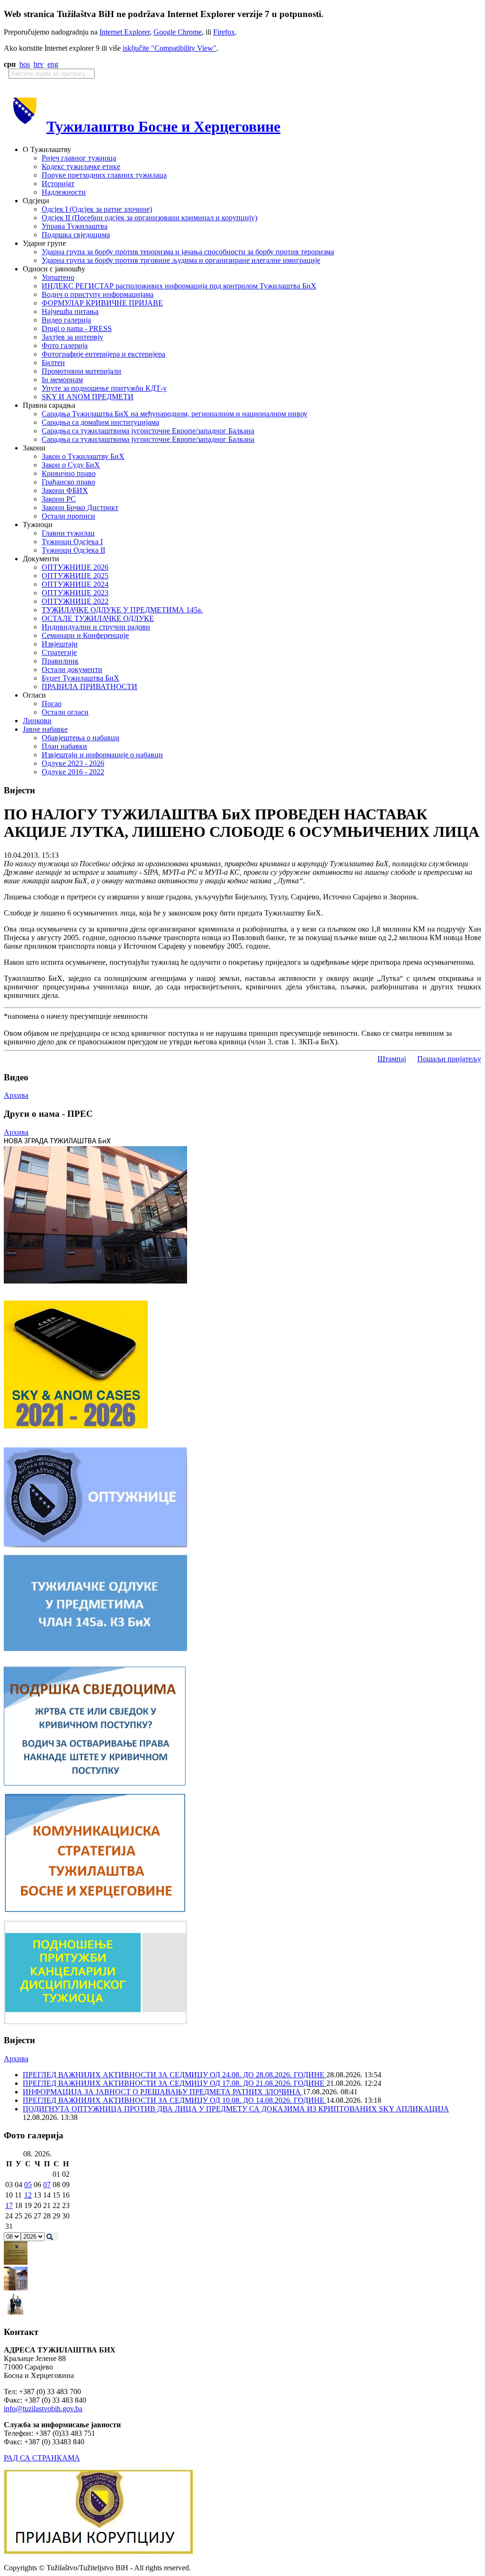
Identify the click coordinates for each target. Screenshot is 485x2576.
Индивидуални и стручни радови (96, 627)
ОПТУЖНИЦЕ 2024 (75, 584)
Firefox (224, 32)
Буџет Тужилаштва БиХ (81, 678)
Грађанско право (68, 482)
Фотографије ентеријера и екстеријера (103, 354)
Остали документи (72, 669)
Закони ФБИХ (65, 490)
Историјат (58, 184)
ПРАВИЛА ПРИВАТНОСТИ (90, 687)
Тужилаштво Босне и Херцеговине (163, 126)
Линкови (37, 721)
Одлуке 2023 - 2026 (73, 763)
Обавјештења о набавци (81, 738)
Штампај (392, 1059)
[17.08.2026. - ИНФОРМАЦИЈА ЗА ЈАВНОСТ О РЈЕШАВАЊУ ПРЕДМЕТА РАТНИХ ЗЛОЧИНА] (16, 2262)
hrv (39, 64)
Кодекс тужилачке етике (81, 166)
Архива (16, 1095)
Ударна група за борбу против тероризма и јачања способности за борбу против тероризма (188, 252)
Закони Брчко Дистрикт (80, 507)
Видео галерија (66, 320)
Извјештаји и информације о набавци (102, 755)
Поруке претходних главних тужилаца (104, 175)
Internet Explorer (125, 32)
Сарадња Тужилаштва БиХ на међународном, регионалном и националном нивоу (175, 414)
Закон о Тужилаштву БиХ (83, 456)
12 (28, 2195)
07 (47, 2185)
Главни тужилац (68, 533)
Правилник (60, 661)
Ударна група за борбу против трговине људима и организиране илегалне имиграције (181, 260)
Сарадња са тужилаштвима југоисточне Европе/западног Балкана (148, 431)
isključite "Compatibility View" (170, 48)
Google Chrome (178, 32)
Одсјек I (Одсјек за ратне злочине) (97, 209)
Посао (52, 704)
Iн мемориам (62, 380)
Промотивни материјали (81, 371)
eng (53, 64)
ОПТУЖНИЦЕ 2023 (75, 593)
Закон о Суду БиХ (71, 465)
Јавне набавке (45, 729)
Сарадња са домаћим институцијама (100, 422)
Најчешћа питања (70, 311)
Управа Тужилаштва (75, 226)
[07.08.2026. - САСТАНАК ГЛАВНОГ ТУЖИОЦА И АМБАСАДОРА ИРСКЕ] (16, 2313)
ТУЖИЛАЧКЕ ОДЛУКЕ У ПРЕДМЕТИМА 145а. (122, 610)
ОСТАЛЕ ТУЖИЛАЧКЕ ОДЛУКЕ (98, 618)
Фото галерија (65, 346)
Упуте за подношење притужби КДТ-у (104, 388)
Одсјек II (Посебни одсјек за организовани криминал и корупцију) (149, 218)
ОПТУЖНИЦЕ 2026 (75, 567)
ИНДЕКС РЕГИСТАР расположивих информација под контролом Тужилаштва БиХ (179, 286)
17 (9, 2205)
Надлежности (64, 192)
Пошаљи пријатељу (449, 1059)
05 (28, 2185)
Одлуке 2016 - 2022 (73, 772)
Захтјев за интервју (72, 337)
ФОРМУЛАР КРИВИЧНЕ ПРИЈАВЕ (102, 303)
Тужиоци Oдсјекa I (72, 542)
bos (25, 64)
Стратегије (59, 652)
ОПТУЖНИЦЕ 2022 (75, 601)
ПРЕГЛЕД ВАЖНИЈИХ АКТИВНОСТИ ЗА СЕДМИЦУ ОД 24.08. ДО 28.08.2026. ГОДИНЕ (175, 2075)
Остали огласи (65, 712)
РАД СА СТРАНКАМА (42, 2458)
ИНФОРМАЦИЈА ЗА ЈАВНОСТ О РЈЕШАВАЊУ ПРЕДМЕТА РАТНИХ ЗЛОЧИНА (163, 2092)
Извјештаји (60, 644)
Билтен (53, 363)
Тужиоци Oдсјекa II (73, 550)
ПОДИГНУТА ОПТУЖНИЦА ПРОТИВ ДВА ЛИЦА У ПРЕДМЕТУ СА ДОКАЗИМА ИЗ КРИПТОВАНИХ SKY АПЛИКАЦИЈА (236, 2109)
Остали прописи (68, 516)
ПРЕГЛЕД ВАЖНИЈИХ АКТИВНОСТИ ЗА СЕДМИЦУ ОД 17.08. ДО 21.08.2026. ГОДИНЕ (175, 2083)
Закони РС (59, 499)
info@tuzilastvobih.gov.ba (43, 2409)
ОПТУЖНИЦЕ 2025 (75, 576)
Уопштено (58, 277)
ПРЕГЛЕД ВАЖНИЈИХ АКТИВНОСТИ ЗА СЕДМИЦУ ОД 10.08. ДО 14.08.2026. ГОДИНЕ (175, 2100)
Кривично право (69, 473)
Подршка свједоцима (76, 235)
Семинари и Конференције (85, 635)
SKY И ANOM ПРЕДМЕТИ (88, 397)
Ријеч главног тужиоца (79, 158)
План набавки (64, 746)
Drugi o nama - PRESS (77, 328)
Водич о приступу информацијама (98, 294)
